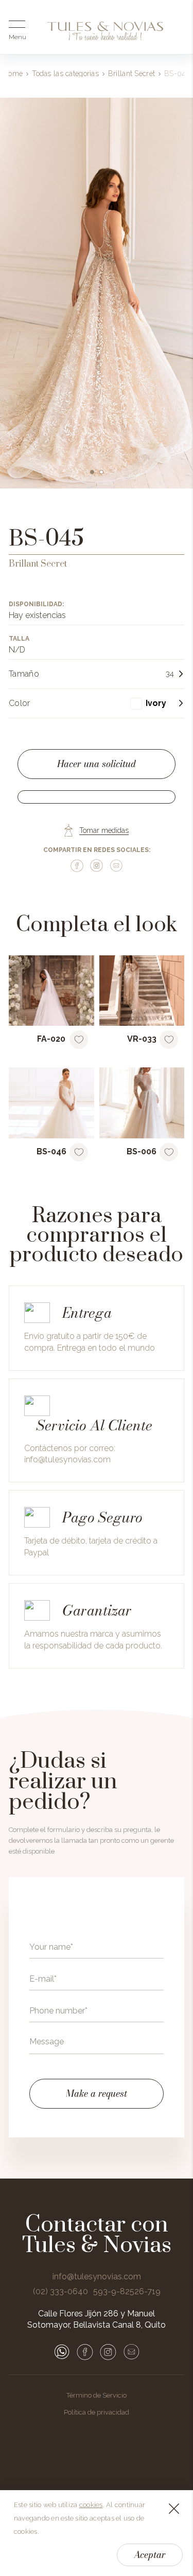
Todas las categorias (65, 74)
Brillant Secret (131, 74)
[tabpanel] (97, 293)
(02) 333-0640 (60, 2292)
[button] (157, 703)
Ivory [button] (156, 703)
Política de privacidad (97, 2412)
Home (13, 74)
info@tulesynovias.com (67, 1459)
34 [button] (170, 674)
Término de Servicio (97, 2395)
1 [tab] (92, 472)
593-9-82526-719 (127, 2292)
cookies (91, 2505)
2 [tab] (101, 472)
